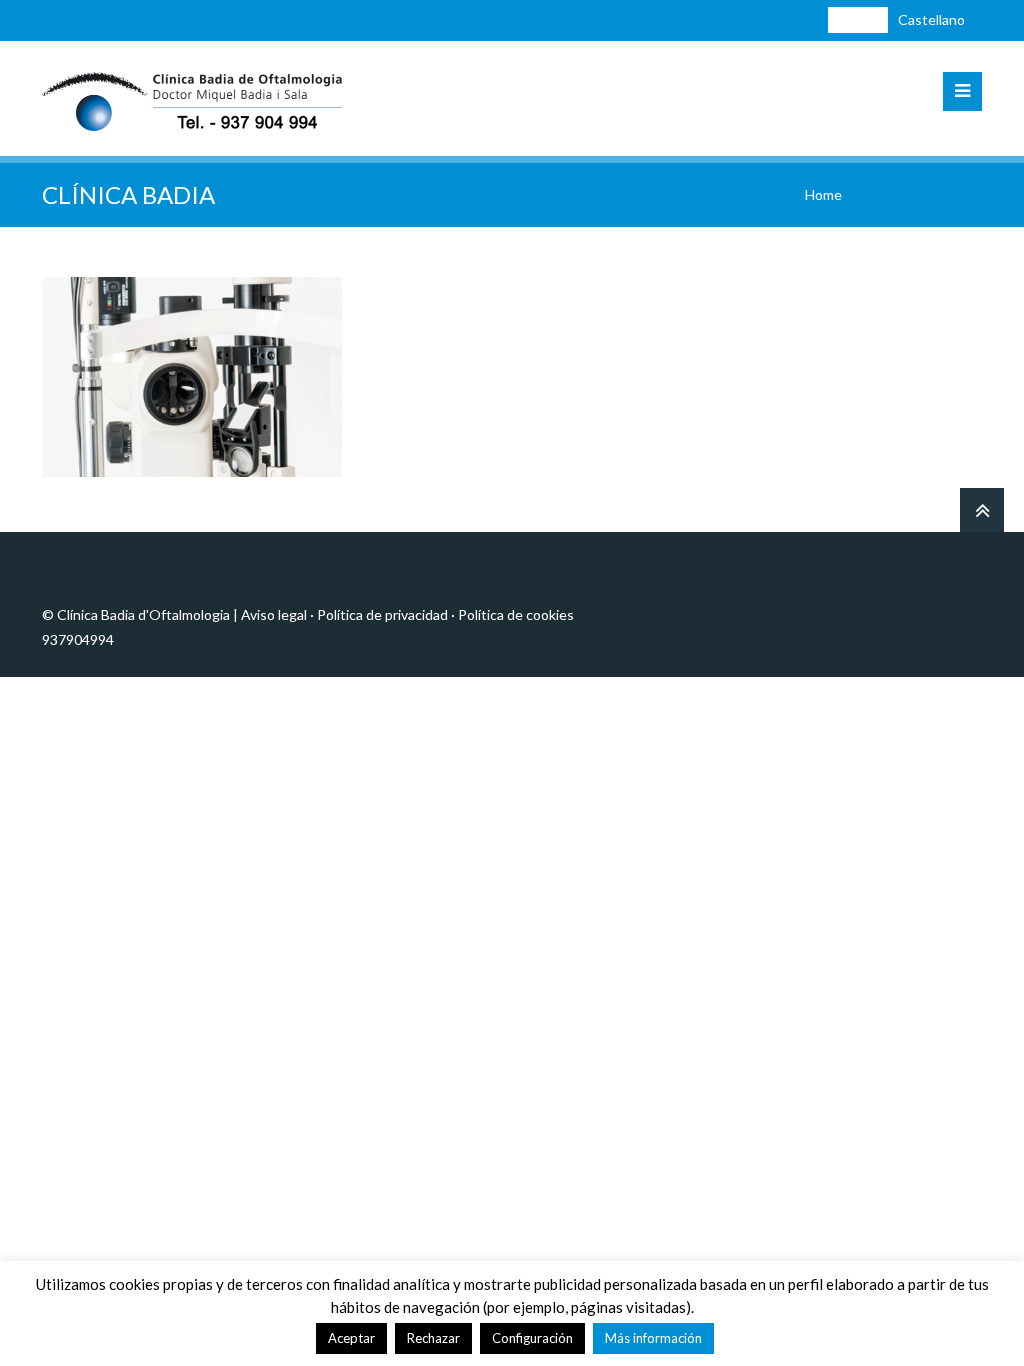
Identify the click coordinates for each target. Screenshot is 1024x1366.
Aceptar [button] (351, 1338)
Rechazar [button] (433, 1338)
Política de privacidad (382, 614)
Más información (653, 1338)
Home (823, 194)
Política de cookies (516, 614)
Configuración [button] (532, 1338)
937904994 (78, 639)
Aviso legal (274, 614)
